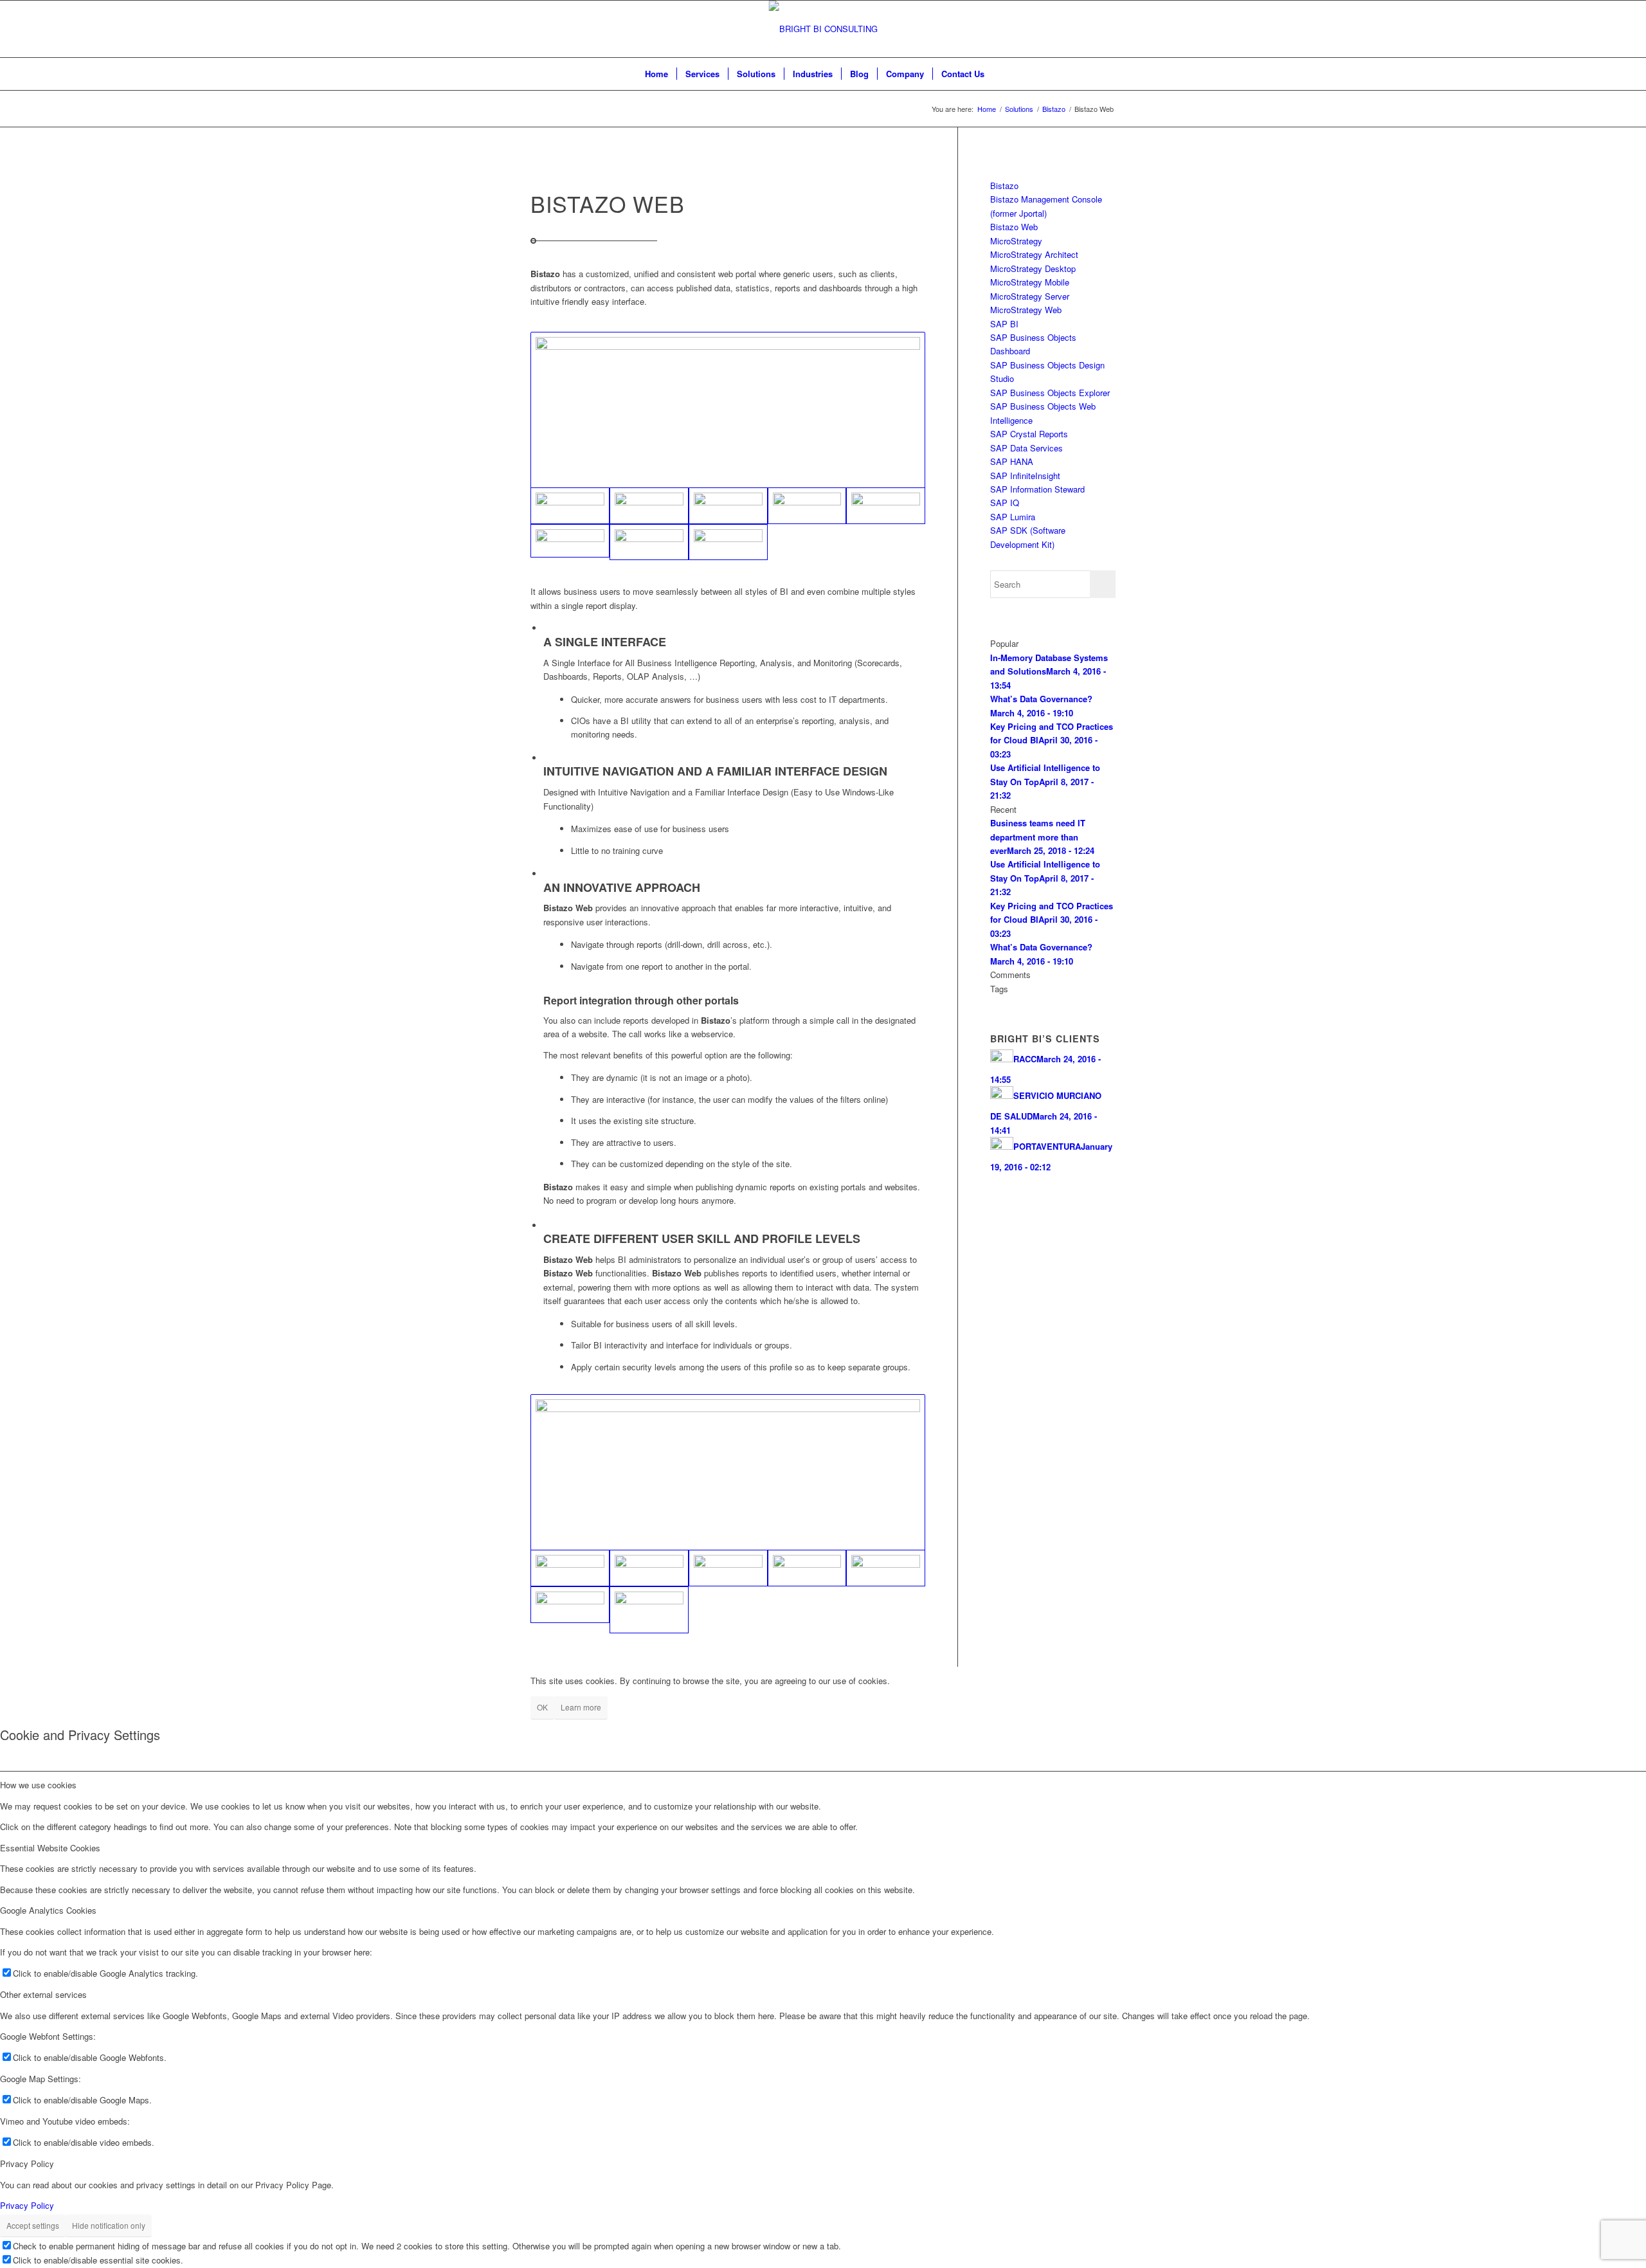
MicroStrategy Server (1030, 296)
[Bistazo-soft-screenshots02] (649, 1568)
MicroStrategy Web (1026, 310)
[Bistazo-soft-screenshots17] (807, 506)
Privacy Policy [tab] (27, 2164)
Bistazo (1004, 186)
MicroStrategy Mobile (1030, 282)
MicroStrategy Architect (1034, 254)
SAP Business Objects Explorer (1050, 393)
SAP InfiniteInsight (1025, 476)
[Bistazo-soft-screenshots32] (807, 1568)
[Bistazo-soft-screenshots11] (728, 410)
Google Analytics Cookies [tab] (48, 1910)
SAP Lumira (1013, 517)
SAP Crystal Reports (1029, 434)
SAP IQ (1005, 503)
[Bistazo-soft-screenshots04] (728, 1568)
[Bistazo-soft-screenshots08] (649, 1610)
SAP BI (1004, 324)
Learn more (581, 1707)
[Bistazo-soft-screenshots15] (886, 506)
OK (542, 1707)
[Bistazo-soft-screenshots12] (728, 542)
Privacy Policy (27, 2205)
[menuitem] (656, 74)
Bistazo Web (1014, 227)
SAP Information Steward (1037, 489)
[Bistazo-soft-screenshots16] (570, 541)
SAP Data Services (1026, 448)
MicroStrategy (1016, 241)
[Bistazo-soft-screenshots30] (728, 1472)
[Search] (1001, 74)
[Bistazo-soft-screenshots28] (570, 1605)
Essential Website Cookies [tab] (50, 1848)
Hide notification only (109, 2225)
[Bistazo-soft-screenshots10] (649, 506)
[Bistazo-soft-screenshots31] (886, 1568)
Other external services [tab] (43, 1994)
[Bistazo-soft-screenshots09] (649, 542)
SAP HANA (1012, 461)
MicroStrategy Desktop (1033, 268)
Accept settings (33, 2225)
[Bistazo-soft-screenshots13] (728, 506)
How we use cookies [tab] (38, 1785)
